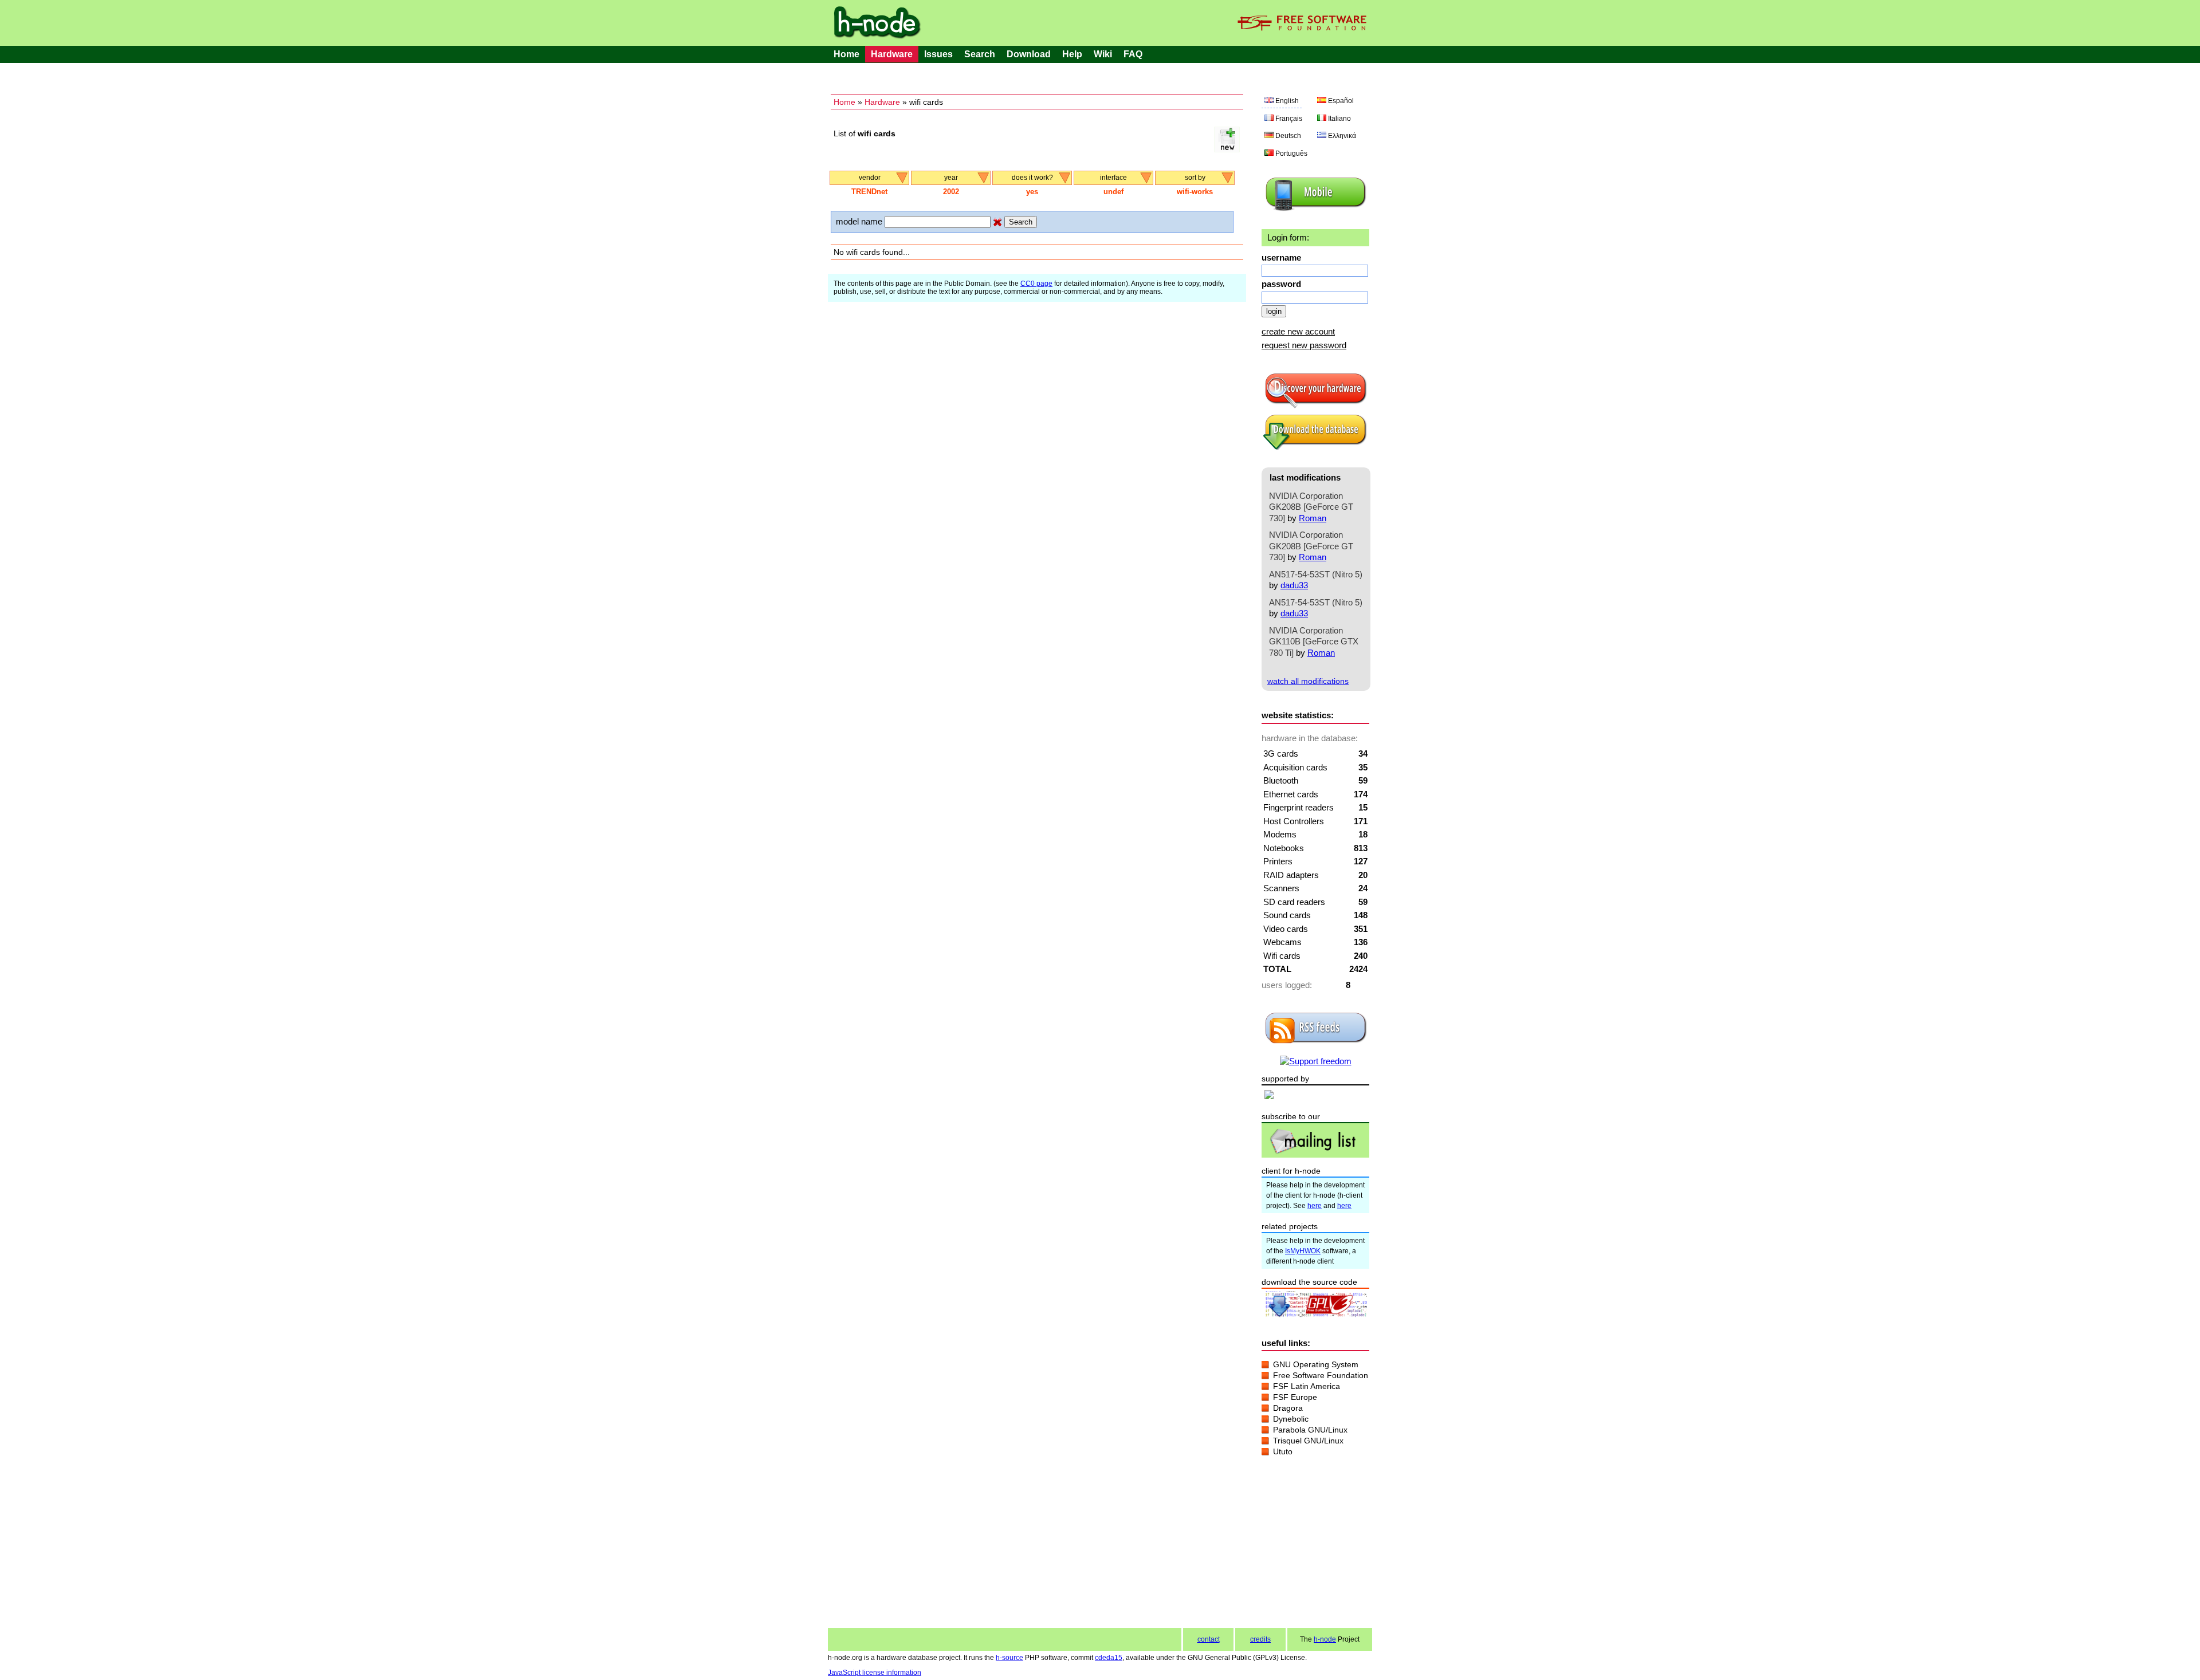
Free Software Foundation (1321, 1375)
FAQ (1133, 54)
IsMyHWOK (1303, 1251)
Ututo (1283, 1451)
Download (1029, 54)
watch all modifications (1308, 681)
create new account (1298, 331)
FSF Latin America (1307, 1386)
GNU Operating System (1316, 1364)
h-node (1325, 1639)
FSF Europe (1295, 1397)
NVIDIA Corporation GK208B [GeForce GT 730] (1311, 507)
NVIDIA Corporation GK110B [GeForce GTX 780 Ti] (1314, 642)
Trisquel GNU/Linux (1308, 1441)
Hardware (892, 54)
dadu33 (1294, 585)
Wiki (1103, 54)
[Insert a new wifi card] (1227, 149)
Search (980, 54)
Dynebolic (1291, 1419)
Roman (1313, 518)
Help (1072, 54)
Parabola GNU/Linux (1310, 1430)
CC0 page (1036, 284)
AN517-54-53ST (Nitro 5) (1316, 574)
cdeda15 (1109, 1658)
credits (1260, 1639)
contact (1209, 1639)
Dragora (1288, 1408)
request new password (1304, 345)
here (1315, 1206)
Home (846, 54)
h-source (1009, 1658)
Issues (938, 54)
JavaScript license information (875, 1673)
